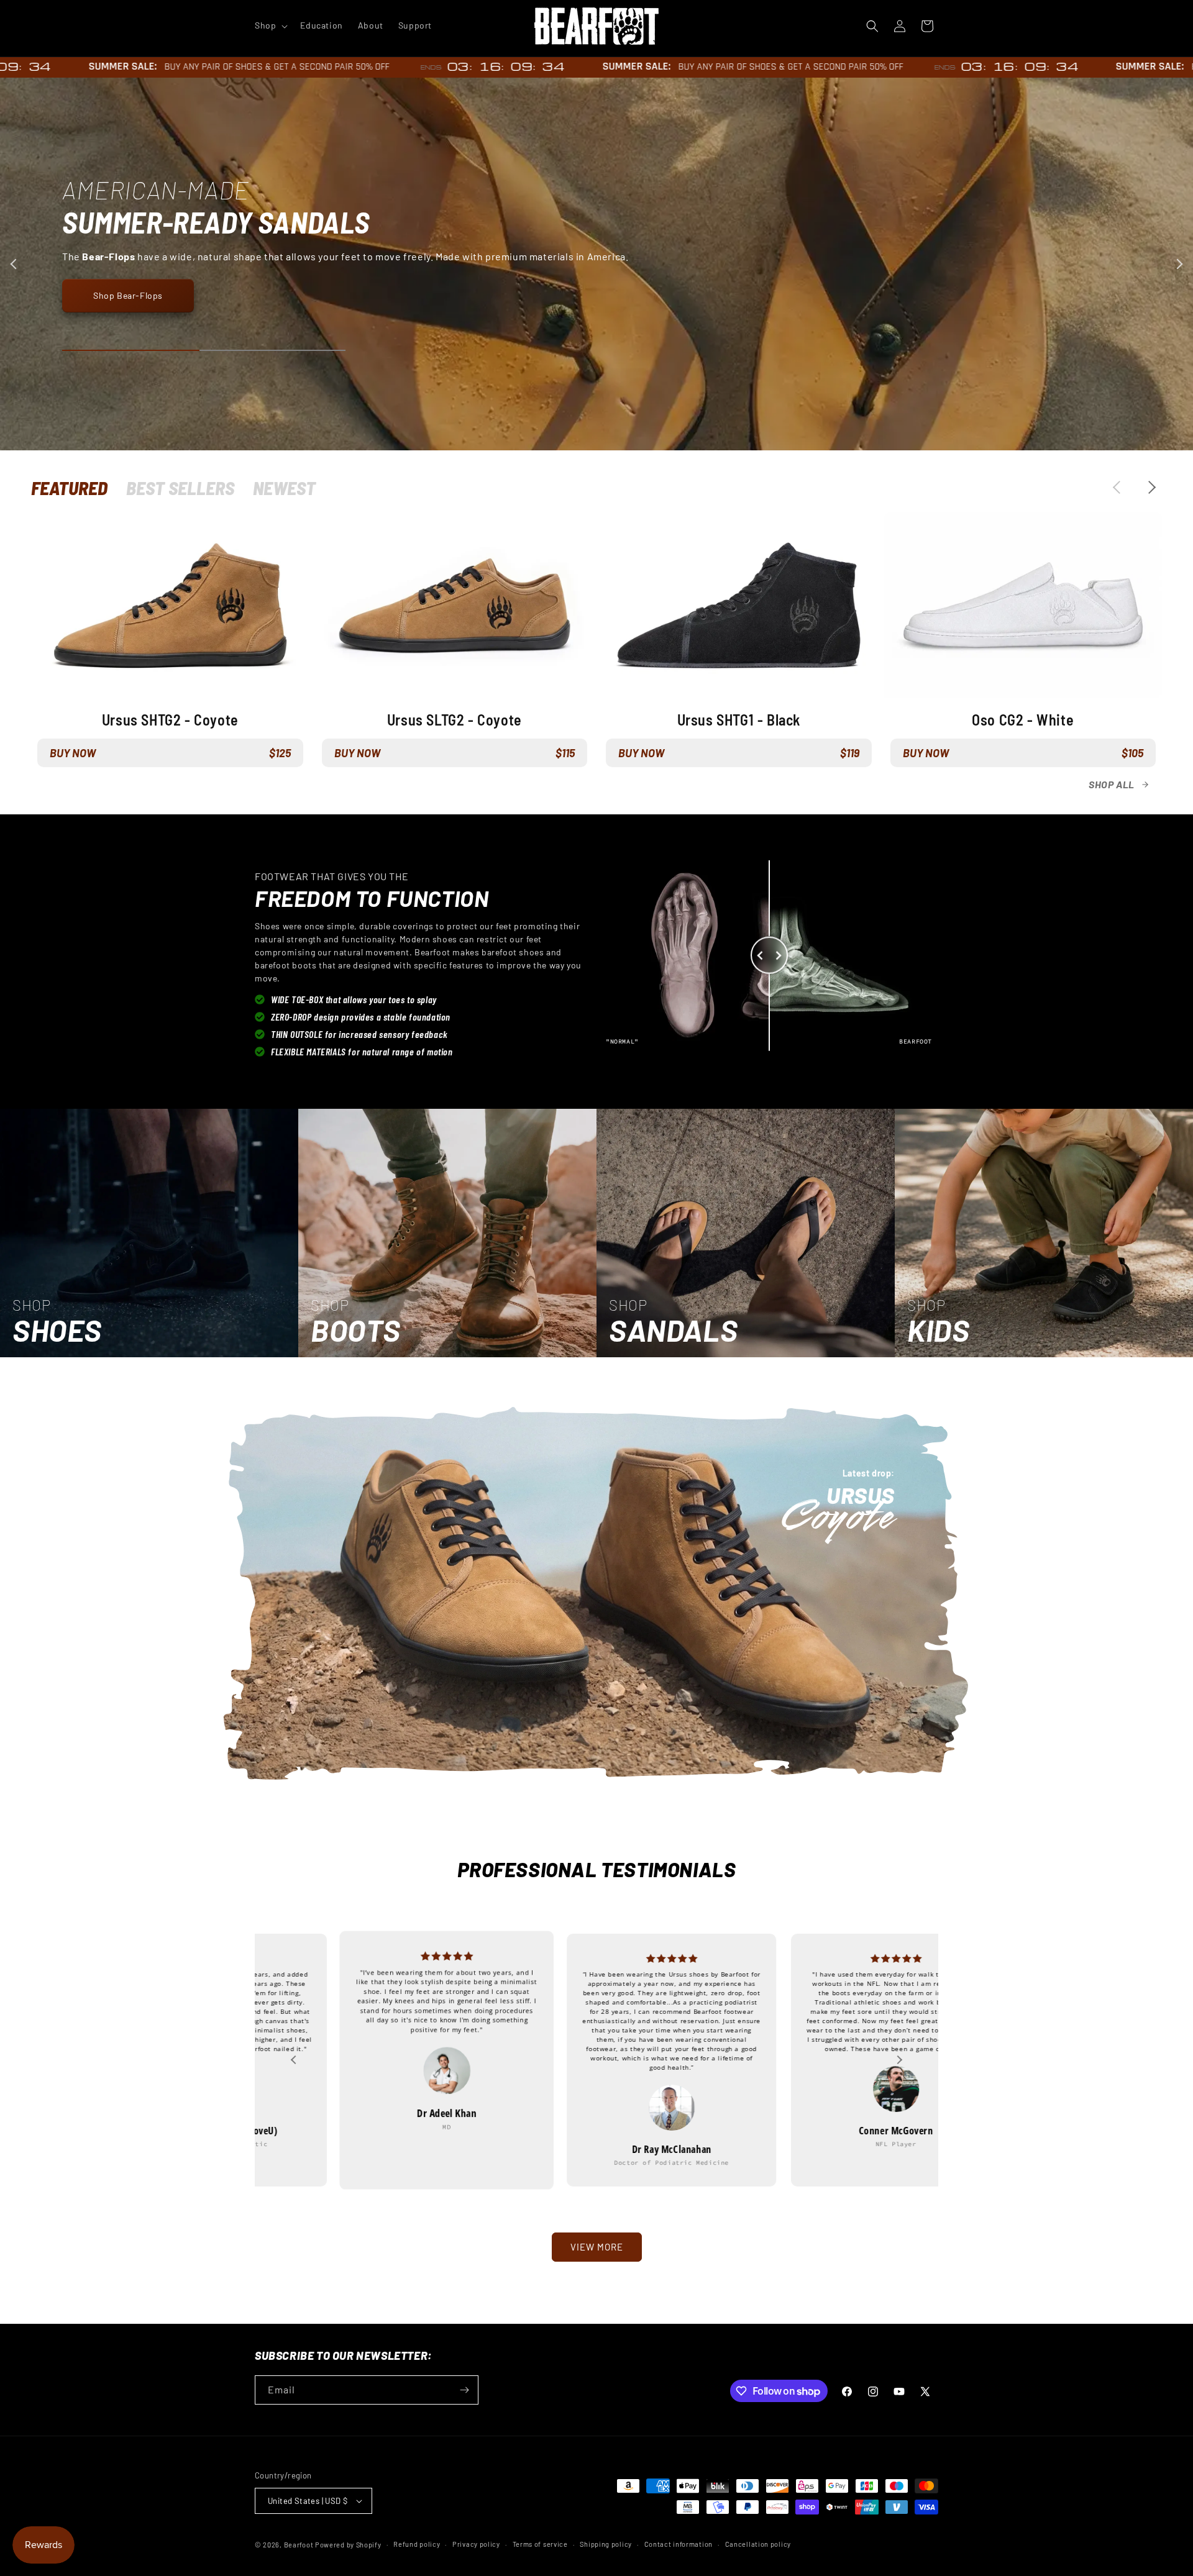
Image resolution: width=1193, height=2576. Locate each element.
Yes (597, 1299)
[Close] (737, 1201)
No (596, 1341)
